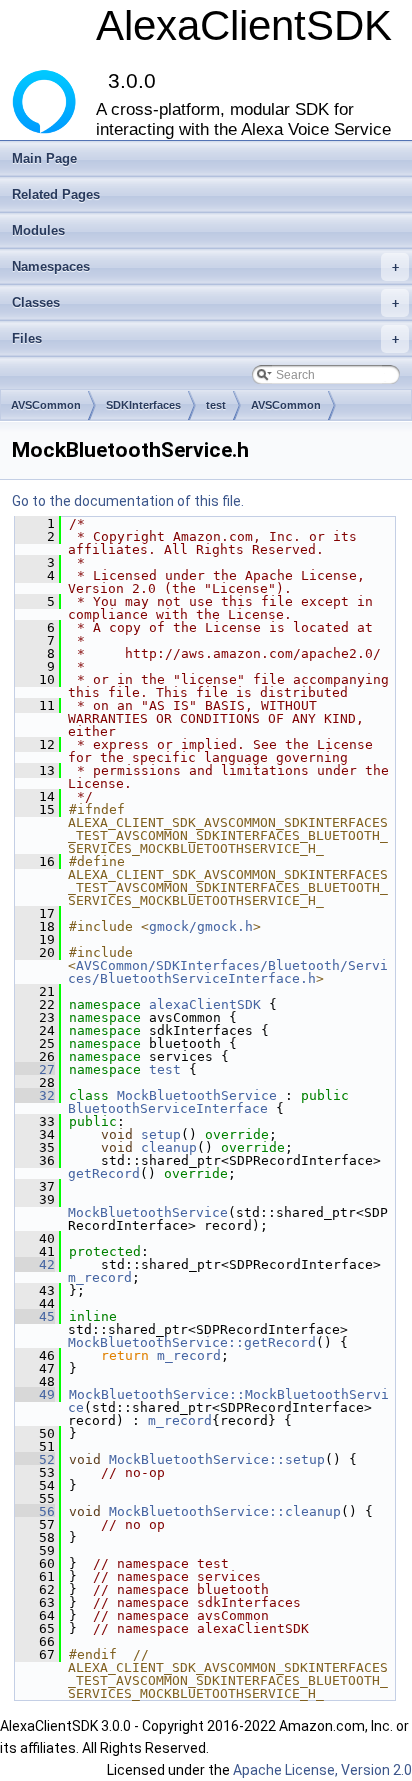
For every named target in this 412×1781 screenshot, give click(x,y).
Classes (205, 302)
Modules (38, 230)
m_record (100, 1277)
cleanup (169, 1147)
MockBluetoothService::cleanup (225, 1511)
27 (35, 1069)
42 (35, 1264)
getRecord (104, 1173)
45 (35, 1316)
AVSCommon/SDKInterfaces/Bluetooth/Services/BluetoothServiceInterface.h (228, 972)
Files (205, 338)
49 (35, 1394)
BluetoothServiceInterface (168, 1108)
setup (161, 1134)
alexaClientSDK (205, 1004)
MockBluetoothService (197, 1095)
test (216, 405)
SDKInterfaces (143, 405)
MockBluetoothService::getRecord (192, 1342)
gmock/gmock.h (201, 926)
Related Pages (56, 194)
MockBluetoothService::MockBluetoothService (228, 1401)
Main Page (44, 158)
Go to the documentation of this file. (128, 501)
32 (35, 1095)
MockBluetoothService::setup (217, 1459)
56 (35, 1511)
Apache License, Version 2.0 (322, 1770)
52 (35, 1459)
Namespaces (205, 266)
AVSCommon (46, 405)
